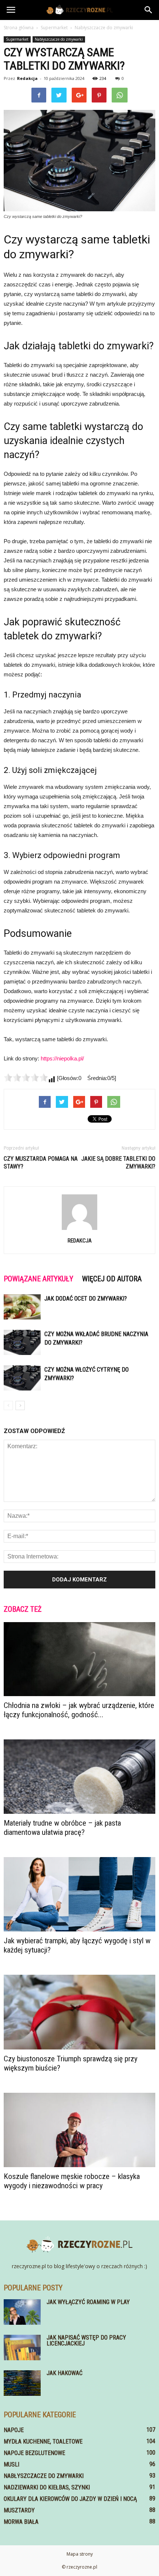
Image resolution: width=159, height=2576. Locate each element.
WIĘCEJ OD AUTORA (112, 1279)
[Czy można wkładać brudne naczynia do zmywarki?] (22, 1343)
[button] (149, 10)
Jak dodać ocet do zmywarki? (86, 1299)
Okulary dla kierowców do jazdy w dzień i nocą (70, 2499)
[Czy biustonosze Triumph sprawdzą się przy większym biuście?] (79, 2012)
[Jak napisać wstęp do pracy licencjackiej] (22, 2348)
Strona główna (19, 28)
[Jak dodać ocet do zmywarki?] (22, 1307)
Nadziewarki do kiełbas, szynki (47, 2487)
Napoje (14, 2430)
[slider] (26, 1077)
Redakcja (27, 78)
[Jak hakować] (22, 2383)
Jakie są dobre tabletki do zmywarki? (118, 1163)
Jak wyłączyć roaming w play (88, 2302)
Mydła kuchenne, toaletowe (43, 2442)
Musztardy (19, 2510)
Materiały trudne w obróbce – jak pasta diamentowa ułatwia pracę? (62, 1828)
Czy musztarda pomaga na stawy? (41, 1163)
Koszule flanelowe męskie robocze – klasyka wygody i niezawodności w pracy (72, 2181)
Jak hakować (65, 2373)
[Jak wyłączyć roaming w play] (22, 2312)
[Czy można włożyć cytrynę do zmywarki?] (22, 1378)
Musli (11, 2464)
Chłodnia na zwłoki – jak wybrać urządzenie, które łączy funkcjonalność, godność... (79, 1710)
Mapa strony (80, 2554)
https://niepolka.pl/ (62, 1058)
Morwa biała (21, 2522)
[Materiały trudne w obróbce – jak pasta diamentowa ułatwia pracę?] (79, 1777)
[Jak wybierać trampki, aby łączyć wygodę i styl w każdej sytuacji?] (79, 1894)
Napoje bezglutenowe (34, 2453)
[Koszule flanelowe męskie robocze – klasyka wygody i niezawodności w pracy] (79, 2130)
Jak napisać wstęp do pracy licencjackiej (86, 2340)
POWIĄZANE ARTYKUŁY (38, 1279)
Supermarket (17, 39)
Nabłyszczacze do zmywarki (59, 39)
